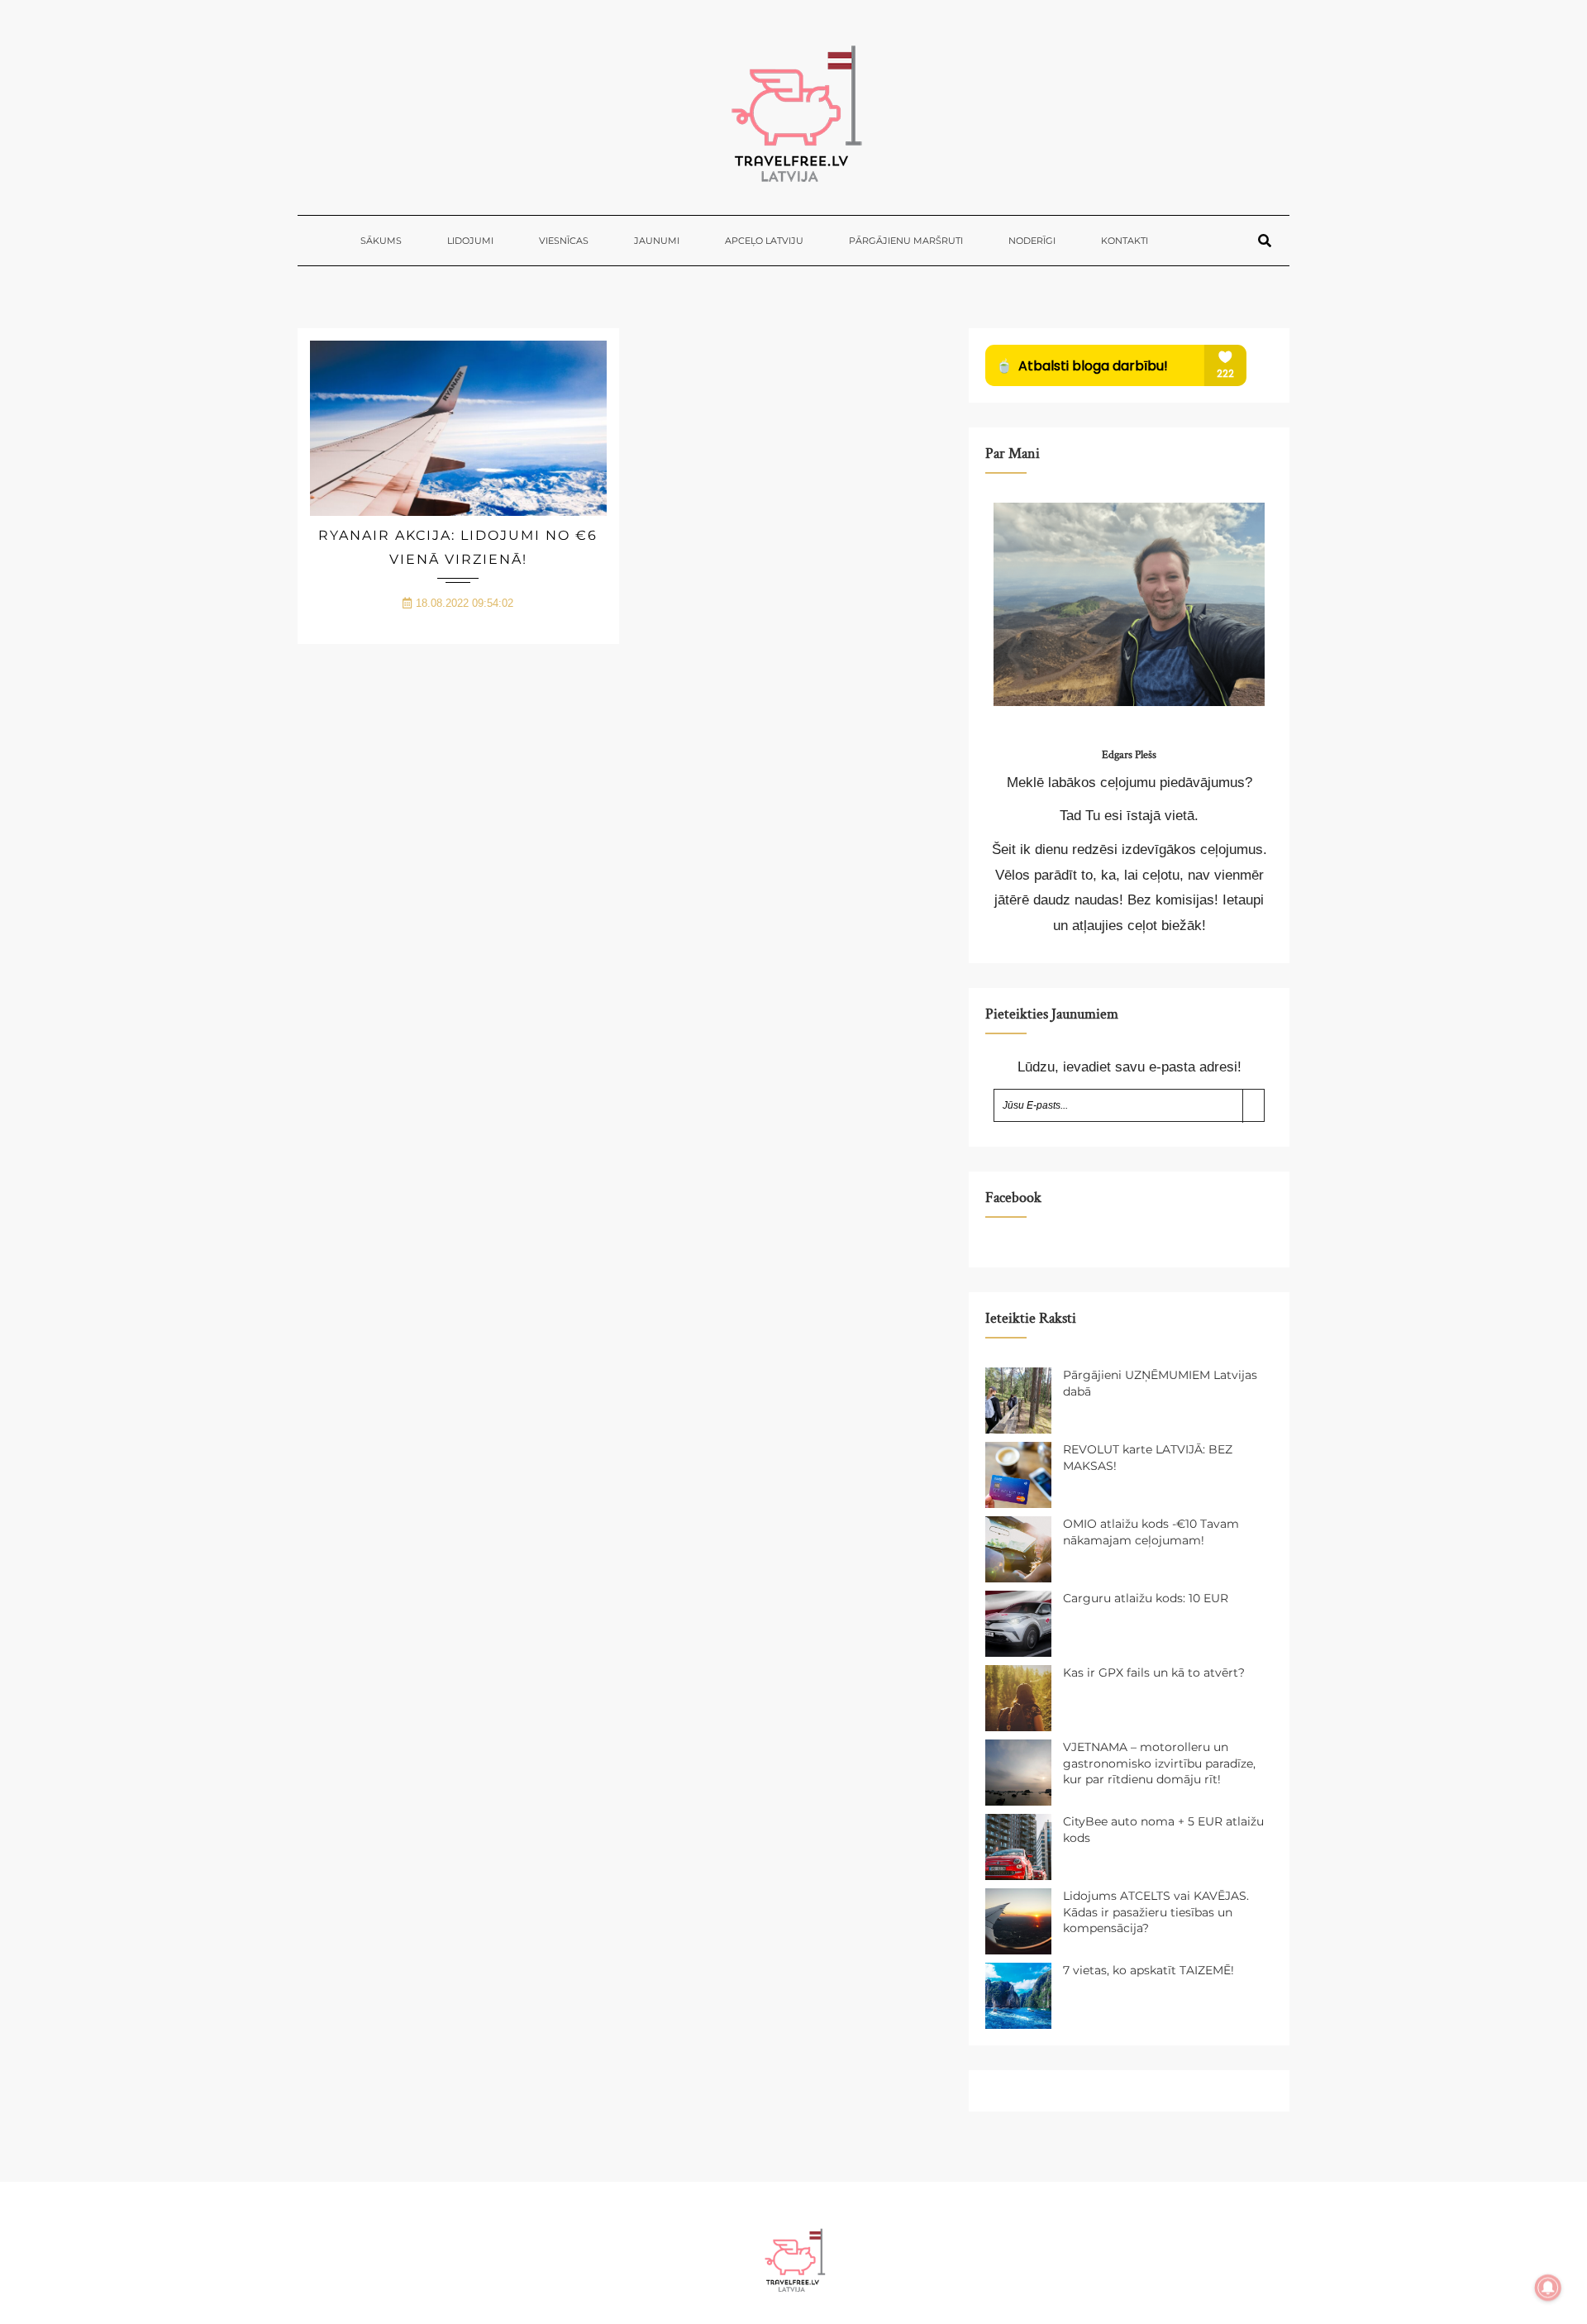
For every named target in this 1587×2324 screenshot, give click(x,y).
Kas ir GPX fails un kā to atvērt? (1154, 1673)
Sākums (381, 241)
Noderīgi (1032, 241)
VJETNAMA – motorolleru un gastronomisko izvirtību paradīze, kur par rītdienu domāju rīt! (1159, 1763)
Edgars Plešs (1129, 755)
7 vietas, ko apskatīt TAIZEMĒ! (1149, 1970)
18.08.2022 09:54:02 (465, 603)
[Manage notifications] (1548, 2288)
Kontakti (1125, 241)
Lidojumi (470, 241)
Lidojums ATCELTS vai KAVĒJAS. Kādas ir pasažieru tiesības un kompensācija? (1156, 1912)
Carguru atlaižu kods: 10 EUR (1146, 1598)
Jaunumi (657, 241)
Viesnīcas (564, 241)
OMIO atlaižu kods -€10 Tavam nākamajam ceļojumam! (1151, 1532)
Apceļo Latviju (764, 241)
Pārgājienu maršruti (906, 241)
